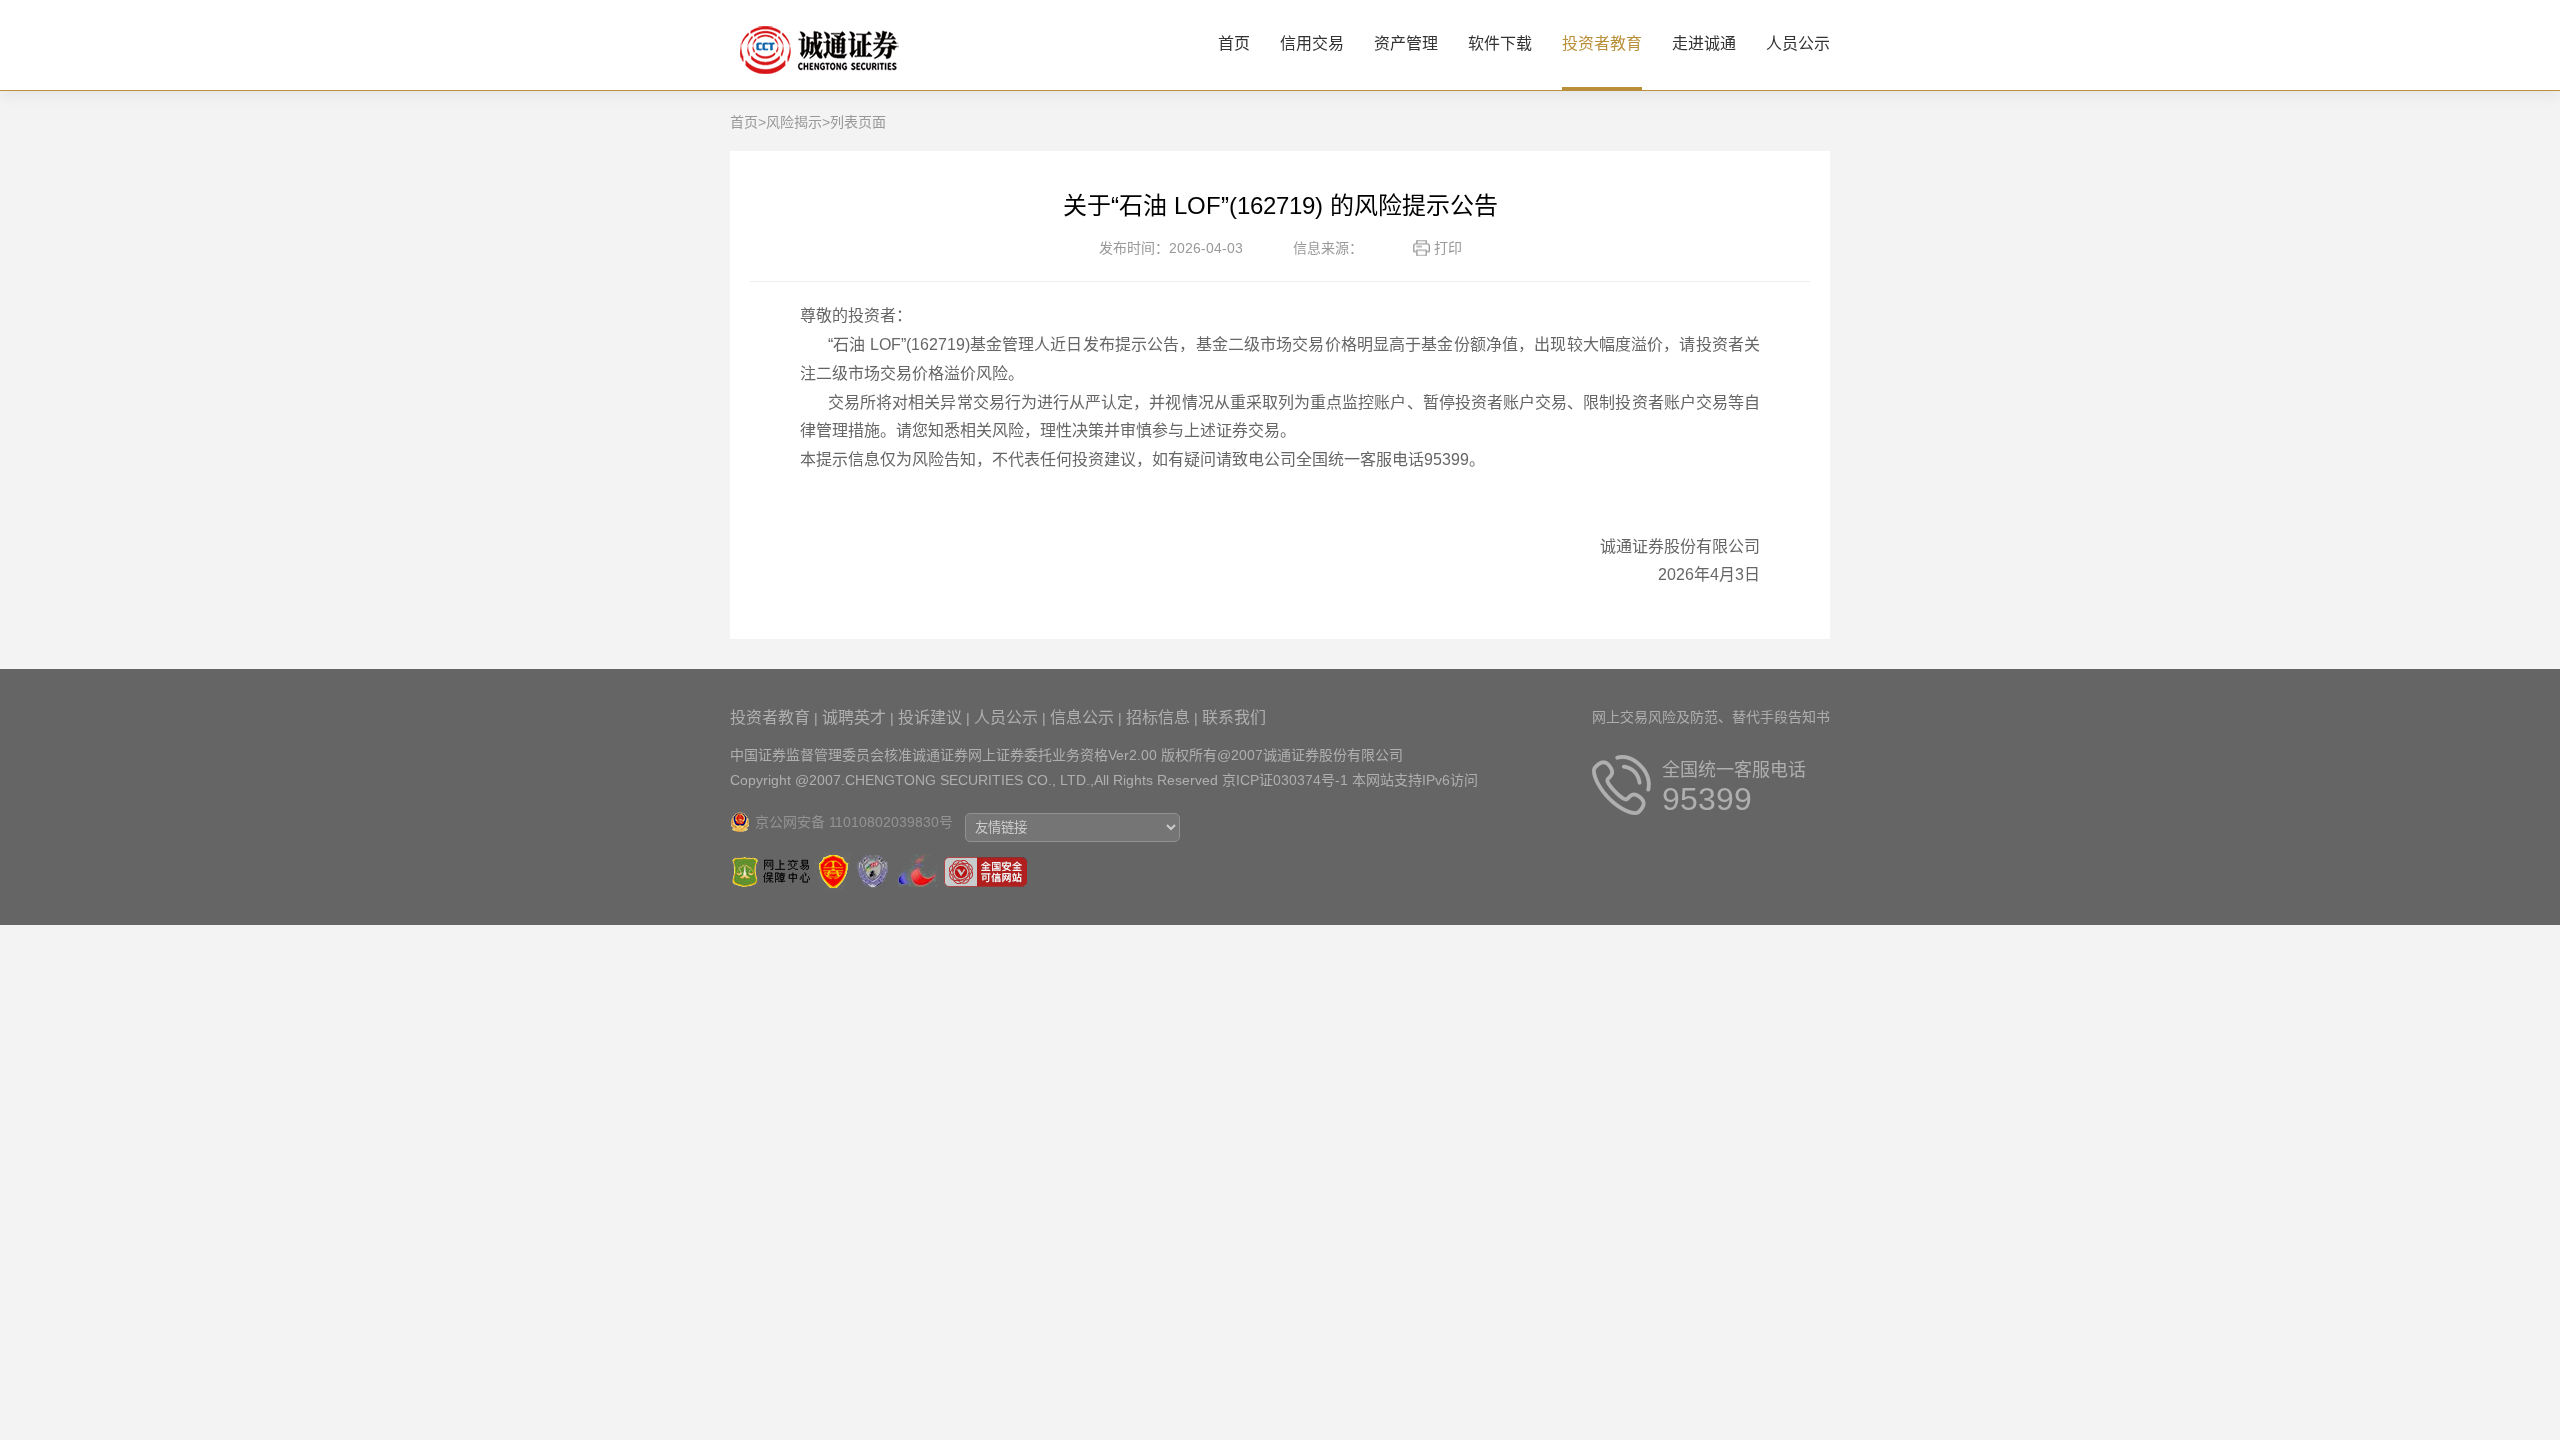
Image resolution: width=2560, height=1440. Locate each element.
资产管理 (1406, 43)
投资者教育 (1602, 43)
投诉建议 (930, 717)
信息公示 (1082, 717)
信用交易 (1312, 43)
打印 (1448, 248)
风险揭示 (794, 122)
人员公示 (1798, 43)
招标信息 (1158, 717)
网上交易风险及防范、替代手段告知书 (1711, 717)
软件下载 (1500, 43)
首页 (1234, 43)
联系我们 (1234, 717)
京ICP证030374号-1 (1285, 780)
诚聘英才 (854, 717)
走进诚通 (1704, 43)
